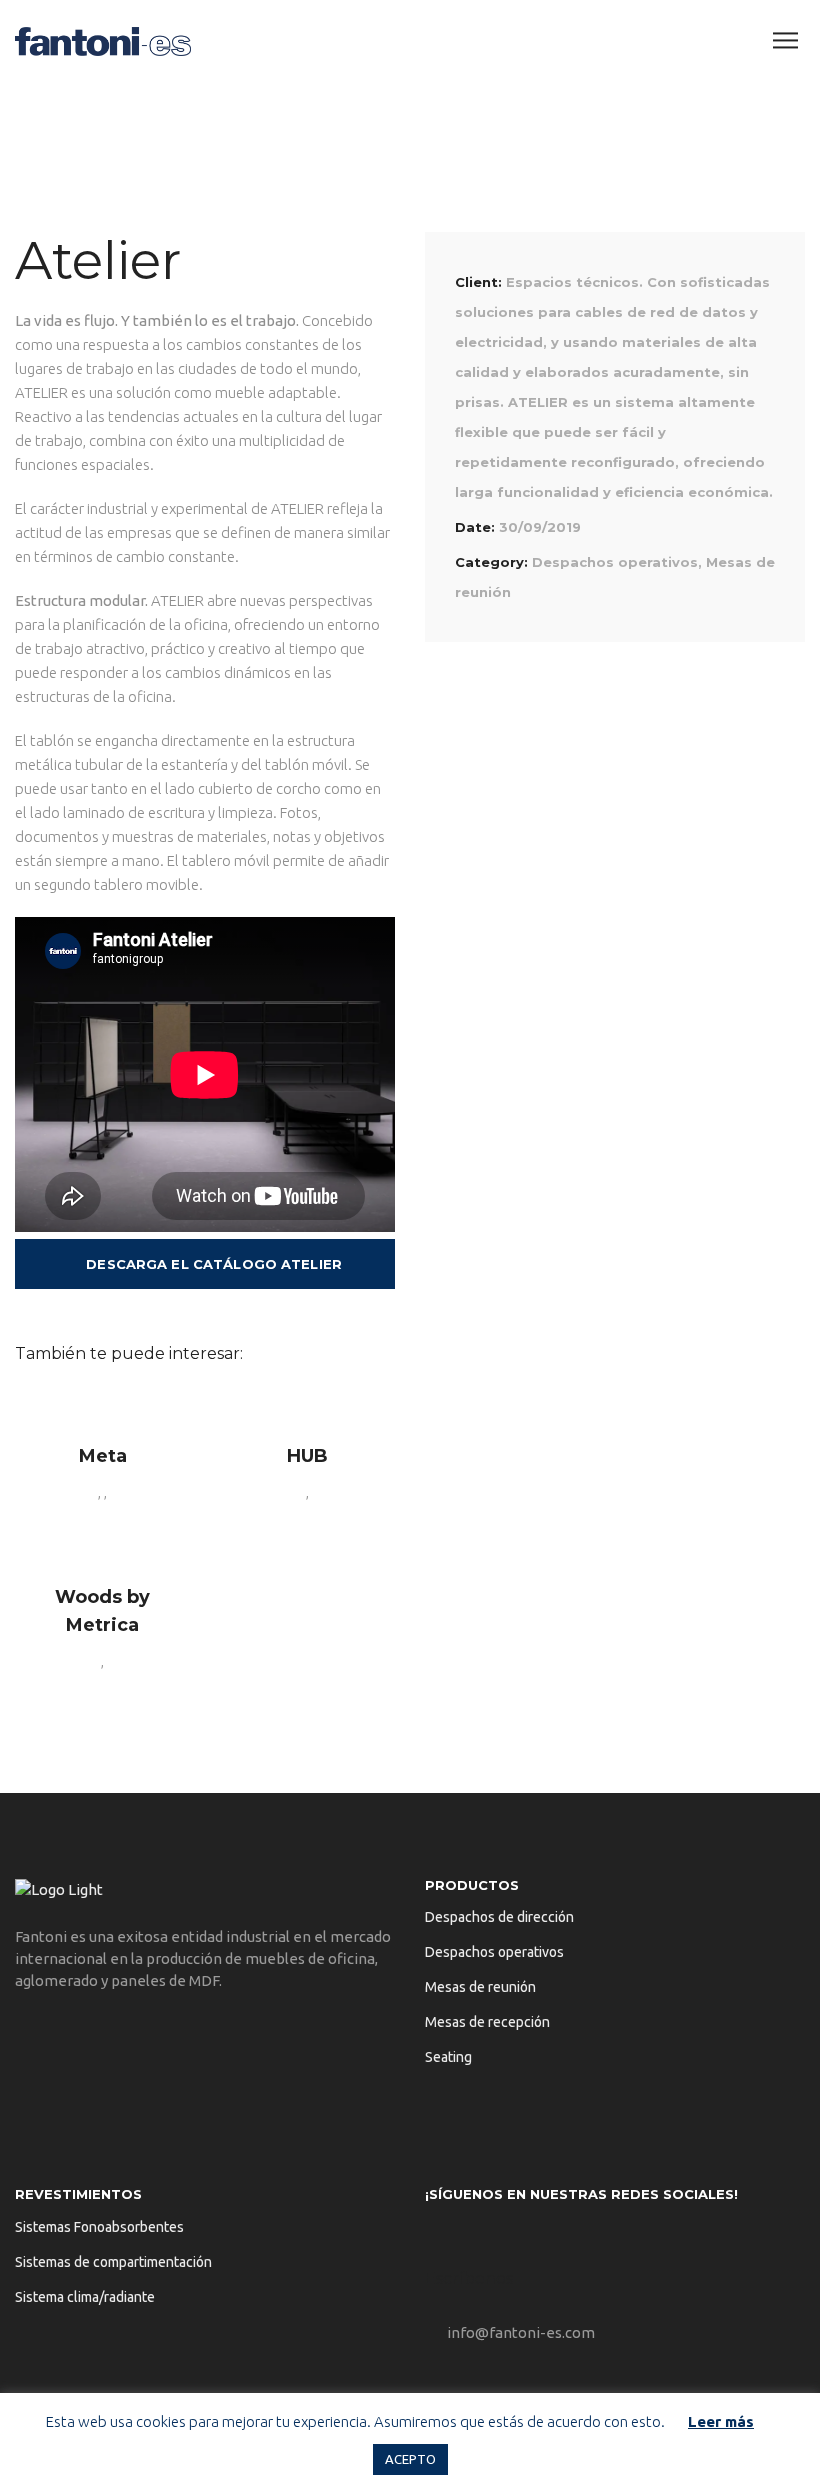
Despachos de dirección (499, 1917)
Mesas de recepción (487, 2022)
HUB (307, 1456)
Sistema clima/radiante (85, 2297)
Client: (478, 282)
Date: (475, 527)
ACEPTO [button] (410, 2459)
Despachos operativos (615, 562)
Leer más (721, 2421)
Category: (491, 562)
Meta (103, 1456)
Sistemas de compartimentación (113, 2262)
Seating (448, 2057)
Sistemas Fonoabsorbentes (99, 2227)
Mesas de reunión (480, 1987)
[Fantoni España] (103, 40)
